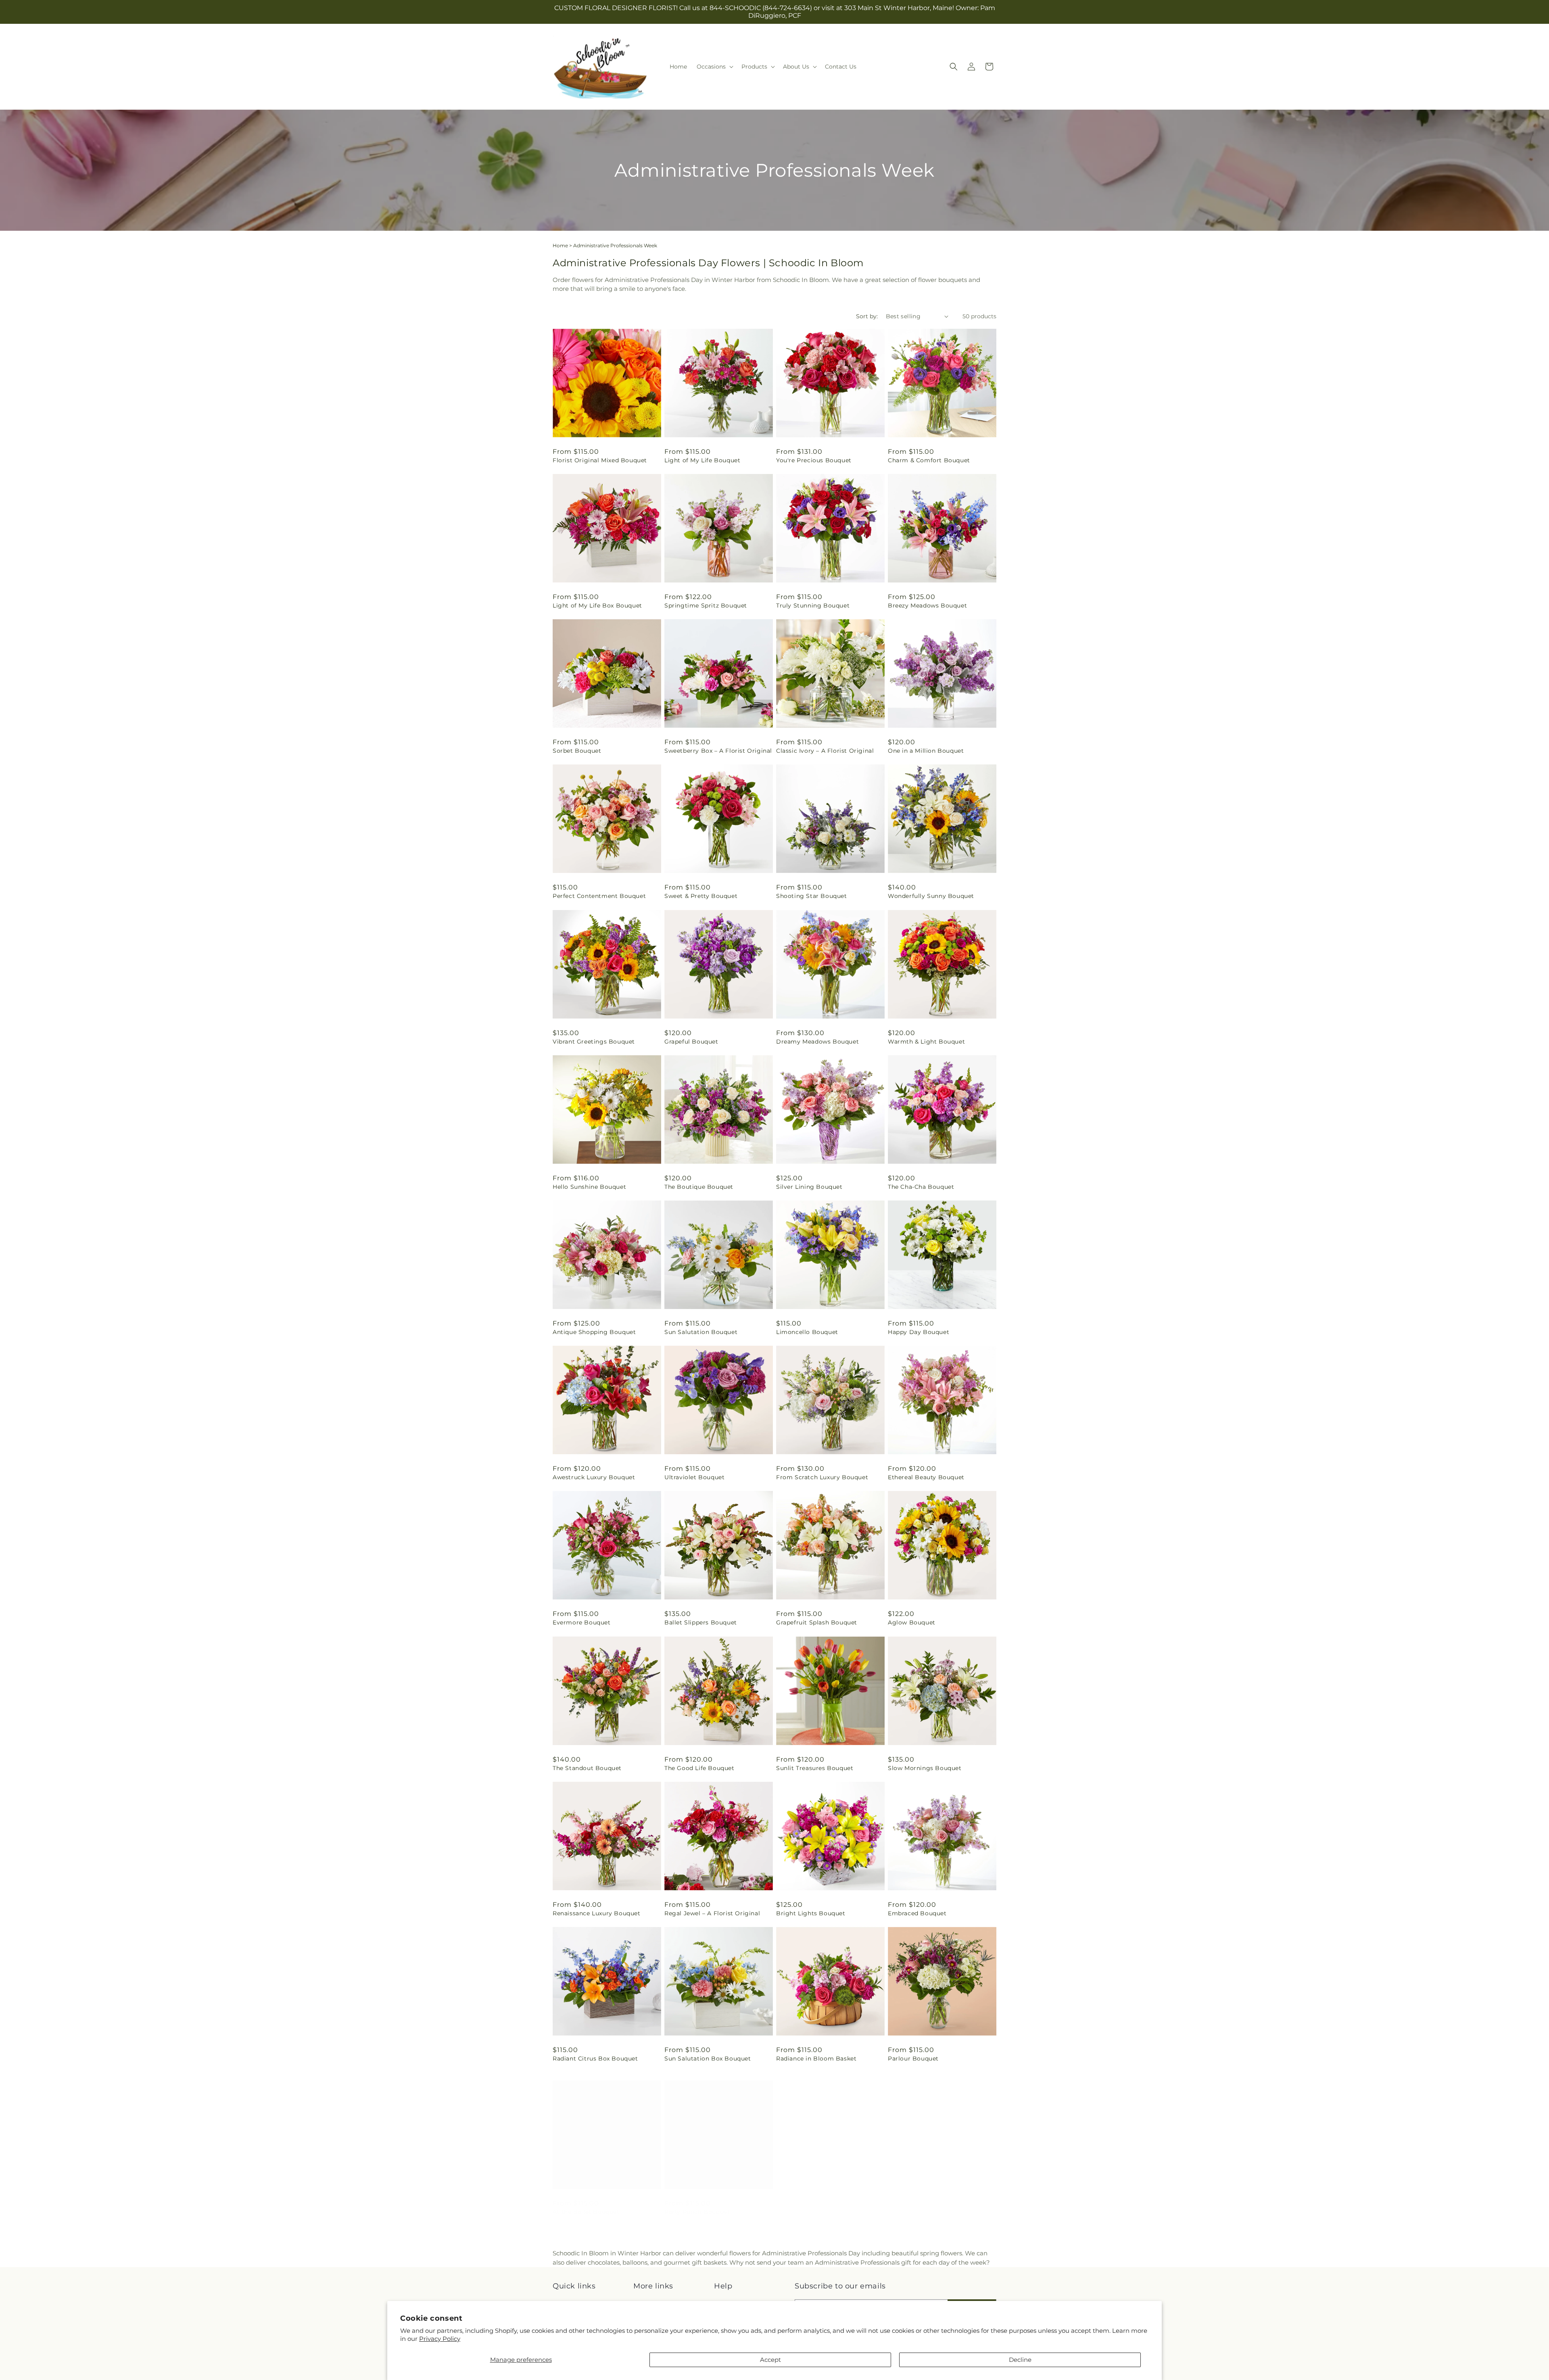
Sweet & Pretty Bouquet (701, 896)
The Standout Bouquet (587, 1768)
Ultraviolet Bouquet (694, 1477)
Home (560, 245)
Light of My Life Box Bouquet (597, 605)
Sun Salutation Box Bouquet (708, 2058)
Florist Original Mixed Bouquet (600, 460)
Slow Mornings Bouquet (925, 1768)
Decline (1020, 2360)
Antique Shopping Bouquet (594, 1332)
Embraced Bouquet (917, 1913)
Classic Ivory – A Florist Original (825, 751)
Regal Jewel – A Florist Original (712, 1913)
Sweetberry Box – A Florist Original (718, 751)
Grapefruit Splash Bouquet (817, 1622)
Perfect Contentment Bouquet (599, 896)
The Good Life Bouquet (699, 1768)
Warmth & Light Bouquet (926, 1042)
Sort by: (867, 316)
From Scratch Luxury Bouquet (822, 1477)
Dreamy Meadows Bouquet (817, 1042)
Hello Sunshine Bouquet (589, 1187)
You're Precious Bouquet (814, 460)
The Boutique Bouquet (699, 1187)
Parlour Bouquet (913, 2058)
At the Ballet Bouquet (586, 2204)
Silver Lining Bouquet (809, 1187)
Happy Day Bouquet (919, 1332)
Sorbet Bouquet (577, 751)
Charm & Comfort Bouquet (929, 460)
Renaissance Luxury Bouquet (597, 1913)
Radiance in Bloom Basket (816, 2058)
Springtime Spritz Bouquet (706, 605)
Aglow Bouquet (912, 1622)
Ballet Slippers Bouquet (701, 1622)
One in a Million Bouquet (926, 751)
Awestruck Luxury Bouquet (594, 1477)
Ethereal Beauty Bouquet (926, 1477)
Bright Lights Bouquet (811, 1913)
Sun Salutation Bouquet (701, 1332)
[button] (714, 67)
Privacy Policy (440, 2339)
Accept (770, 2360)
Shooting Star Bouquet (812, 896)
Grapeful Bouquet (691, 1042)
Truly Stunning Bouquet (813, 605)
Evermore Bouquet (582, 1622)
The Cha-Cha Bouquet (921, 1187)
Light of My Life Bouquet (702, 460)
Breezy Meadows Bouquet (927, 605)
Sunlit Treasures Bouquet (815, 1768)
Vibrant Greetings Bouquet (594, 1042)
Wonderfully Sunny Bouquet (931, 896)
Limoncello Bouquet (807, 1332)
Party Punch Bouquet (697, 2204)
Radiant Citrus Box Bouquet (595, 2058)
